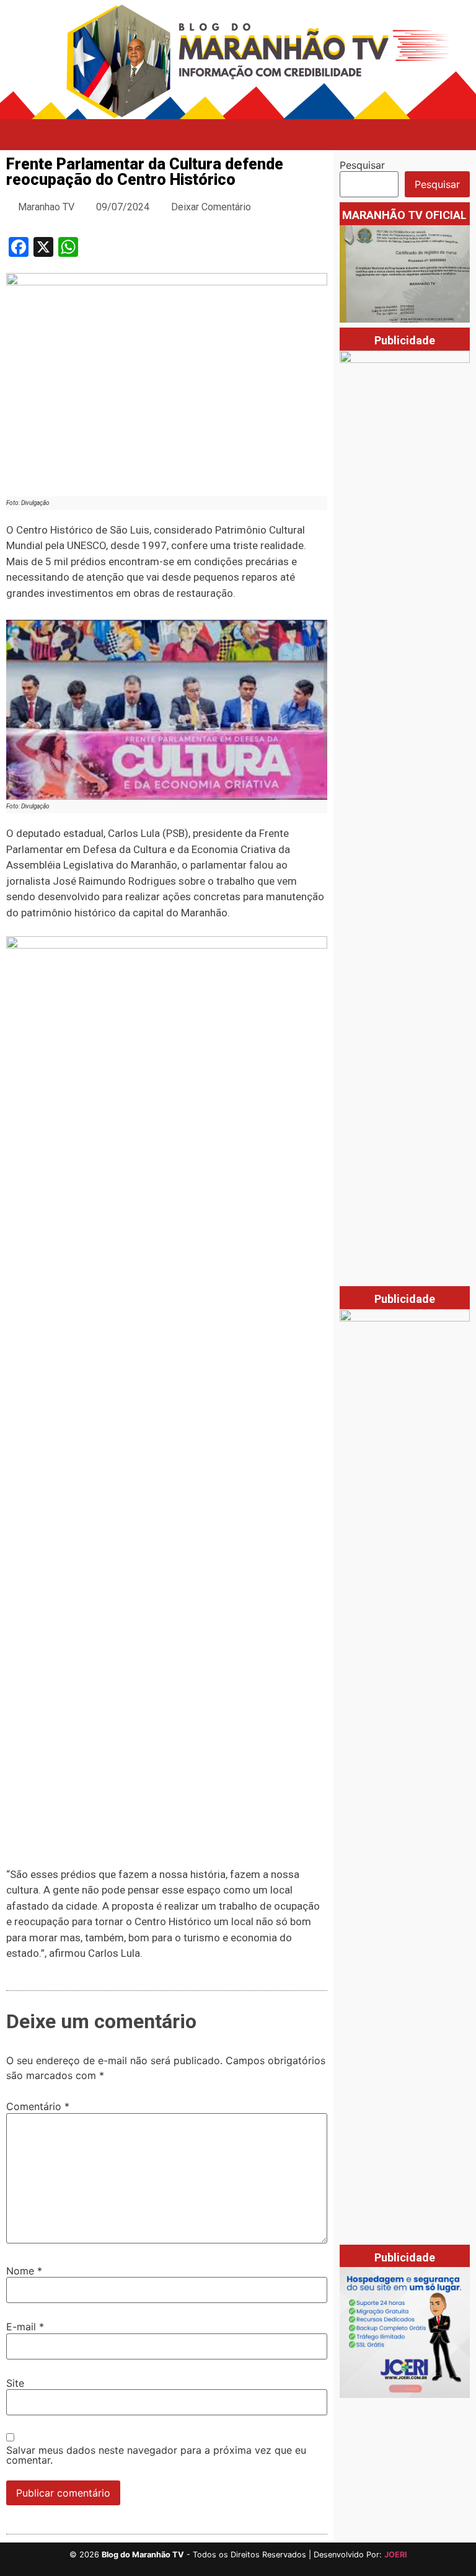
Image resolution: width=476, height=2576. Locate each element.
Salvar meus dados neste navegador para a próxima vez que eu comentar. (156, 2455)
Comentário (38, 2106)
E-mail (25, 2327)
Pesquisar (362, 165)
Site (15, 2383)
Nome (24, 2271)
